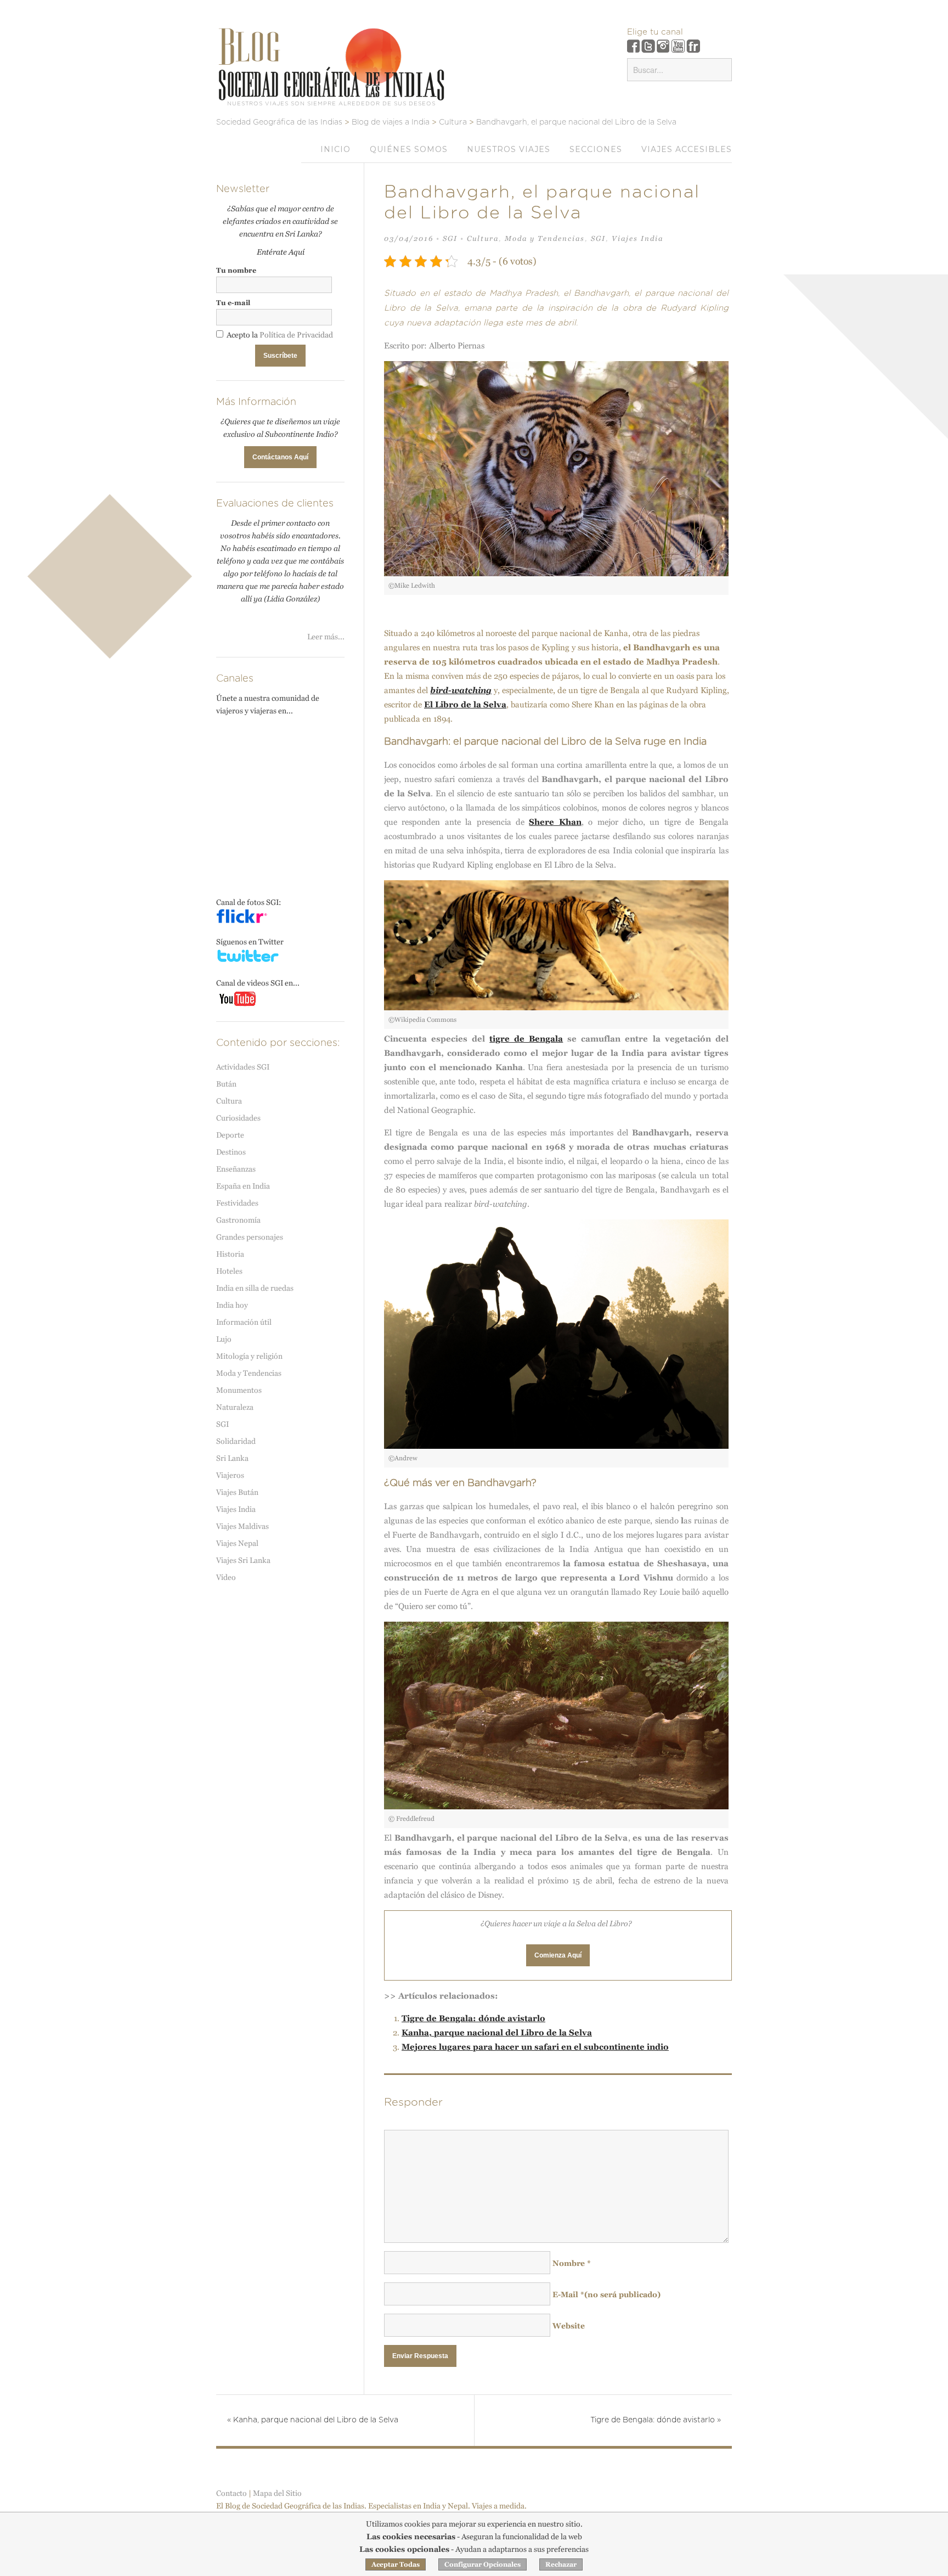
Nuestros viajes (509, 149)
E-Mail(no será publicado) (606, 2294)
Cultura (483, 238)
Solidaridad (236, 1441)
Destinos (231, 1152)
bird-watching (461, 690)
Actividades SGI (243, 1067)
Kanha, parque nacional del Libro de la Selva (497, 2032)
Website (569, 2326)
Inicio (335, 149)
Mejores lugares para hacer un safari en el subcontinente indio (535, 2047)
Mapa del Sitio (277, 2493)
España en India (243, 1186)
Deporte (230, 1135)
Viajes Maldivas (242, 1526)
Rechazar (561, 2564)
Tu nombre (236, 270)
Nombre (572, 2263)
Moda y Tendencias (545, 238)
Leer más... (326, 637)
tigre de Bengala (526, 1039)
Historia (230, 1254)
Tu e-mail (233, 303)
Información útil (244, 1322)
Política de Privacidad (296, 335)
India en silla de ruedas (255, 1288)
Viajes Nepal (237, 1543)
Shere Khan (555, 822)
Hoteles (229, 1271)
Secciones (596, 149)
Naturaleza (235, 1407)
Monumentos (239, 1390)
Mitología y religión (249, 1356)
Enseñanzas (236, 1169)
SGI (450, 238)
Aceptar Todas (396, 2564)
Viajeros (230, 1475)
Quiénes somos (409, 149)
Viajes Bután (237, 1492)
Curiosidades (238, 1118)
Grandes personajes (250, 1237)
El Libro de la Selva (465, 704)
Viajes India (637, 238)
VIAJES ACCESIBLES (687, 149)
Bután (226, 1084)
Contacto (232, 2493)
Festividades (237, 1203)
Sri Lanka (232, 1458)
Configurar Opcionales (483, 2564)
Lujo (224, 1339)
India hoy (232, 1305)
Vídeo (226, 1577)
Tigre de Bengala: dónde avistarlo (473, 2018)
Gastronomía (238, 1220)
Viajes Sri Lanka (243, 1560)
